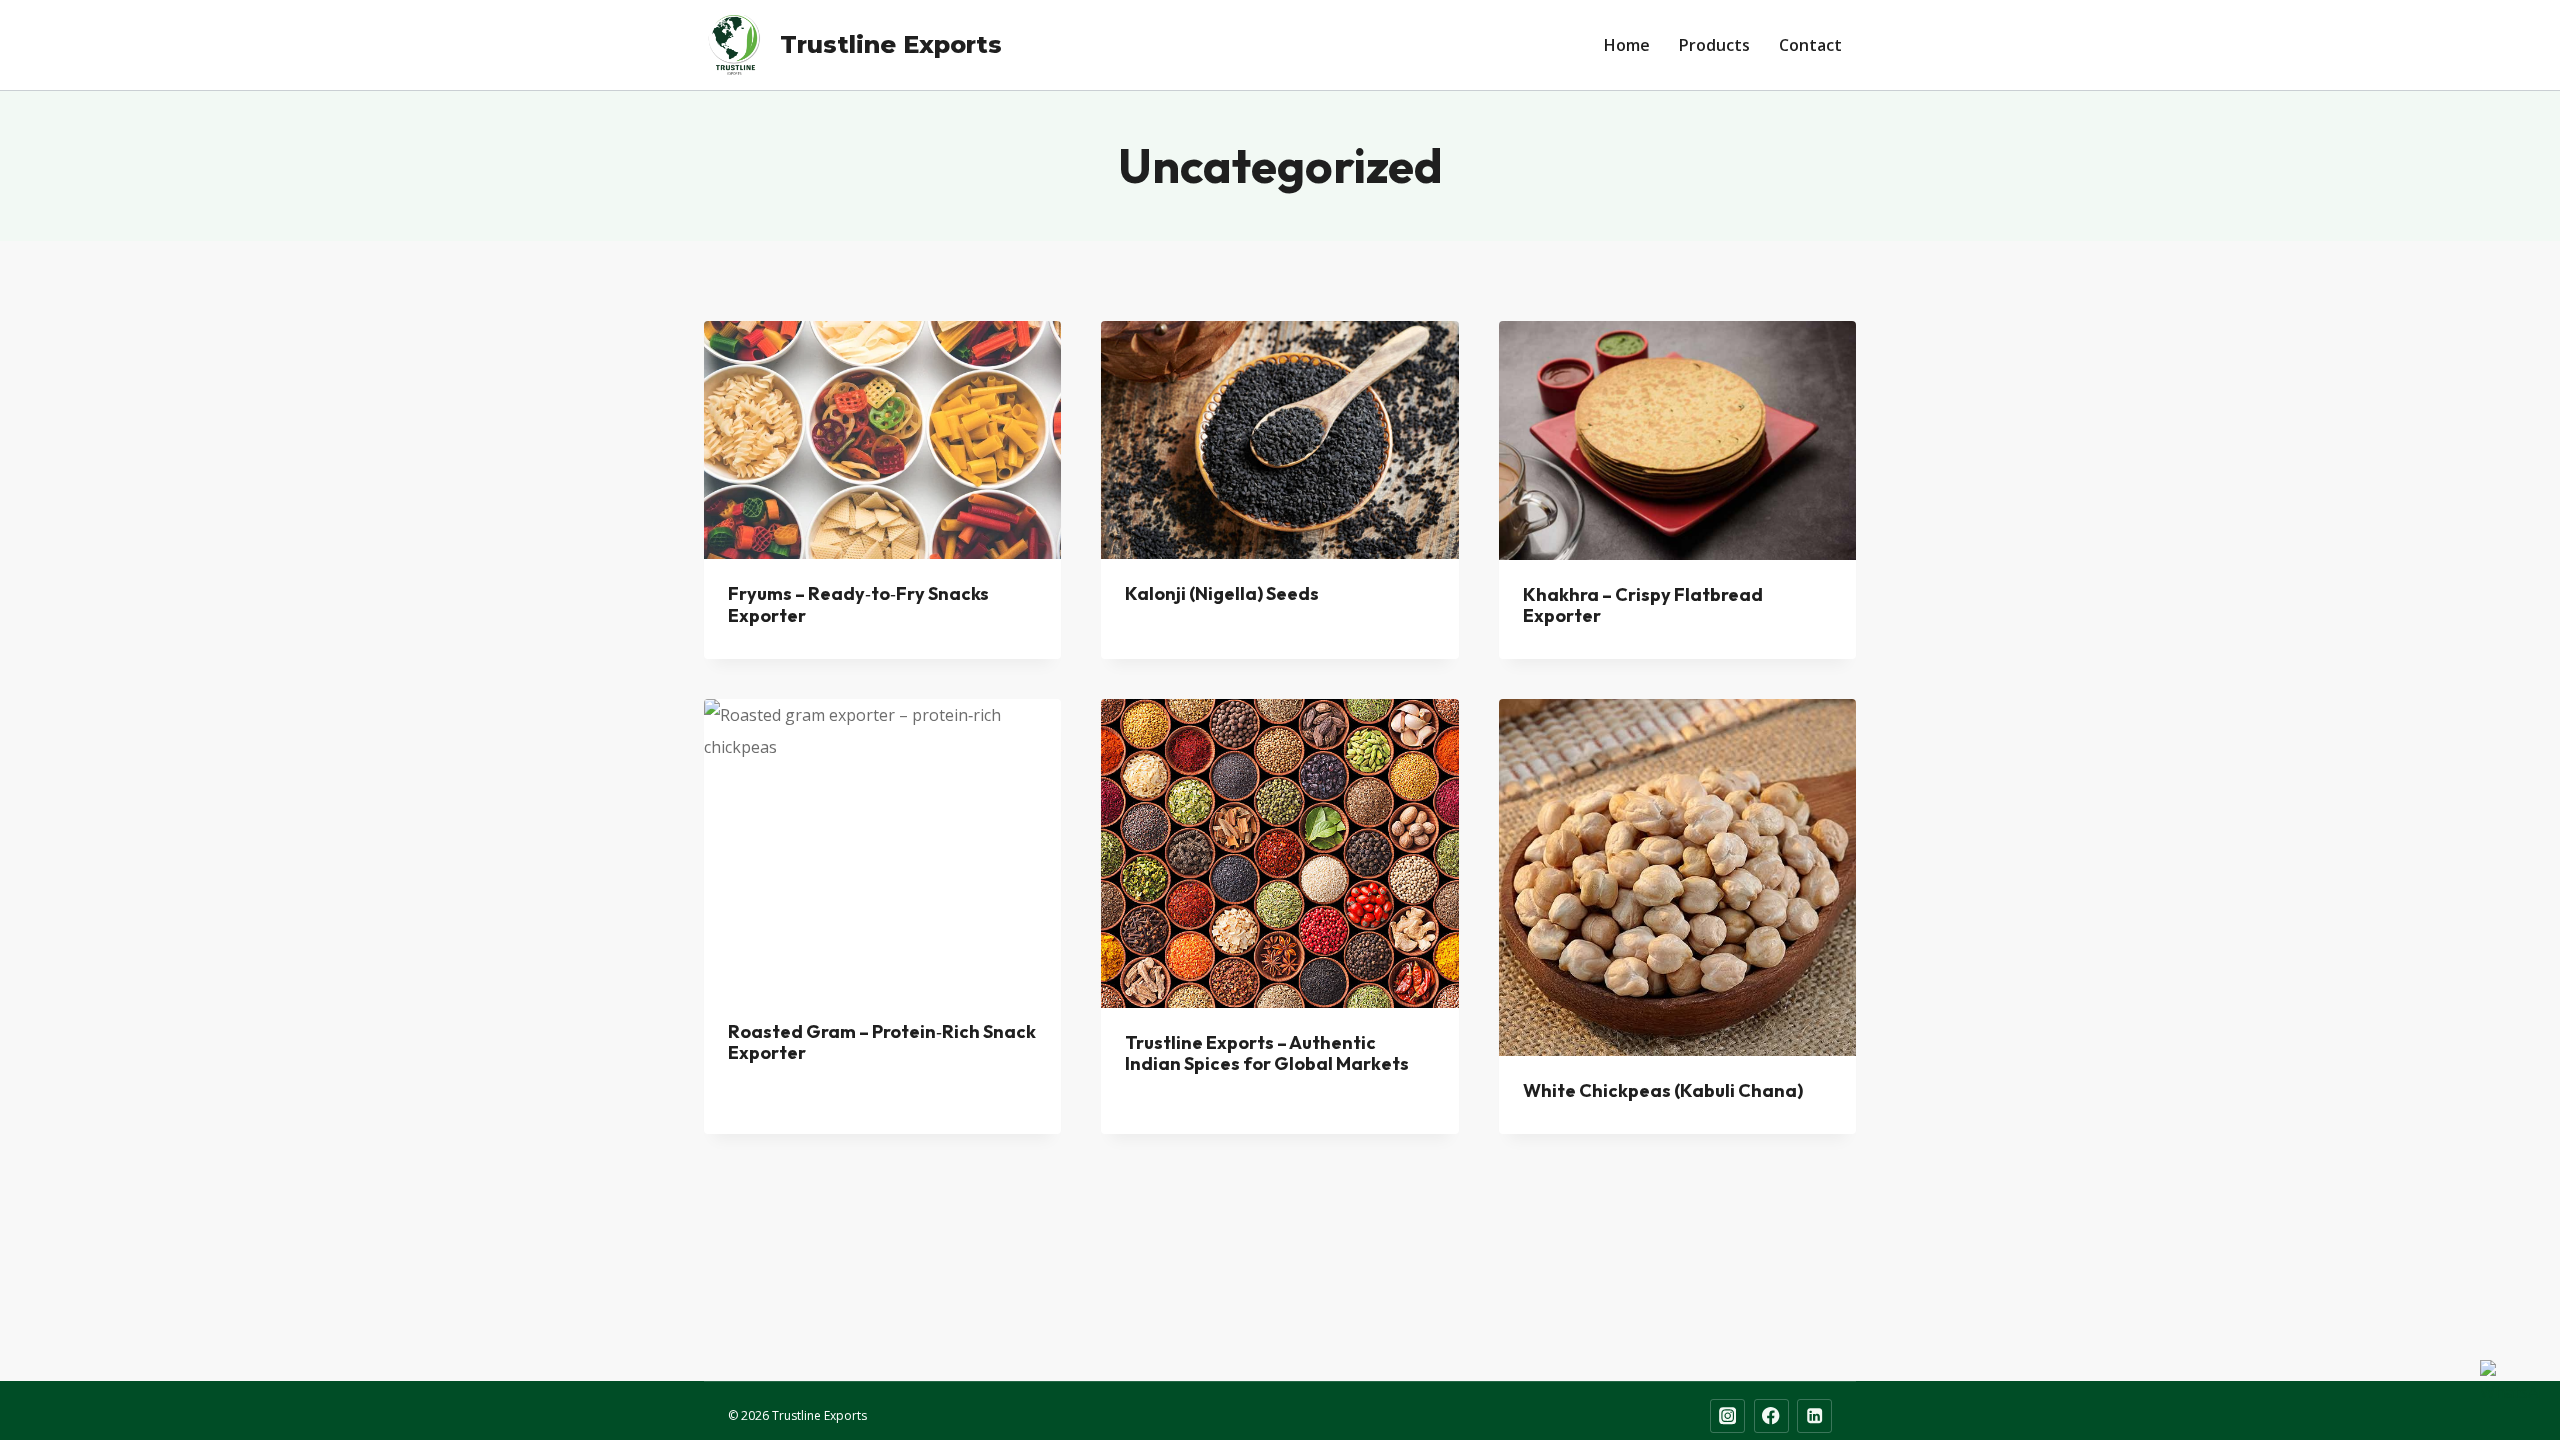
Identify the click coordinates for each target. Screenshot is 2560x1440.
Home (1627, 45)
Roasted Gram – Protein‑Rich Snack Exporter (882, 1042)
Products (1714, 45)
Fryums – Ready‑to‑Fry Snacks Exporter (858, 604)
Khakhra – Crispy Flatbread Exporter (1643, 605)
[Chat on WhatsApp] (2510, 1390)
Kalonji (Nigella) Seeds (1222, 593)
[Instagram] (1727, 1416)
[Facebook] (1771, 1416)
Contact (1810, 45)
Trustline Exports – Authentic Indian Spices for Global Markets (1267, 1053)
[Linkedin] (1814, 1416)
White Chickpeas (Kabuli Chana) (1663, 1090)
